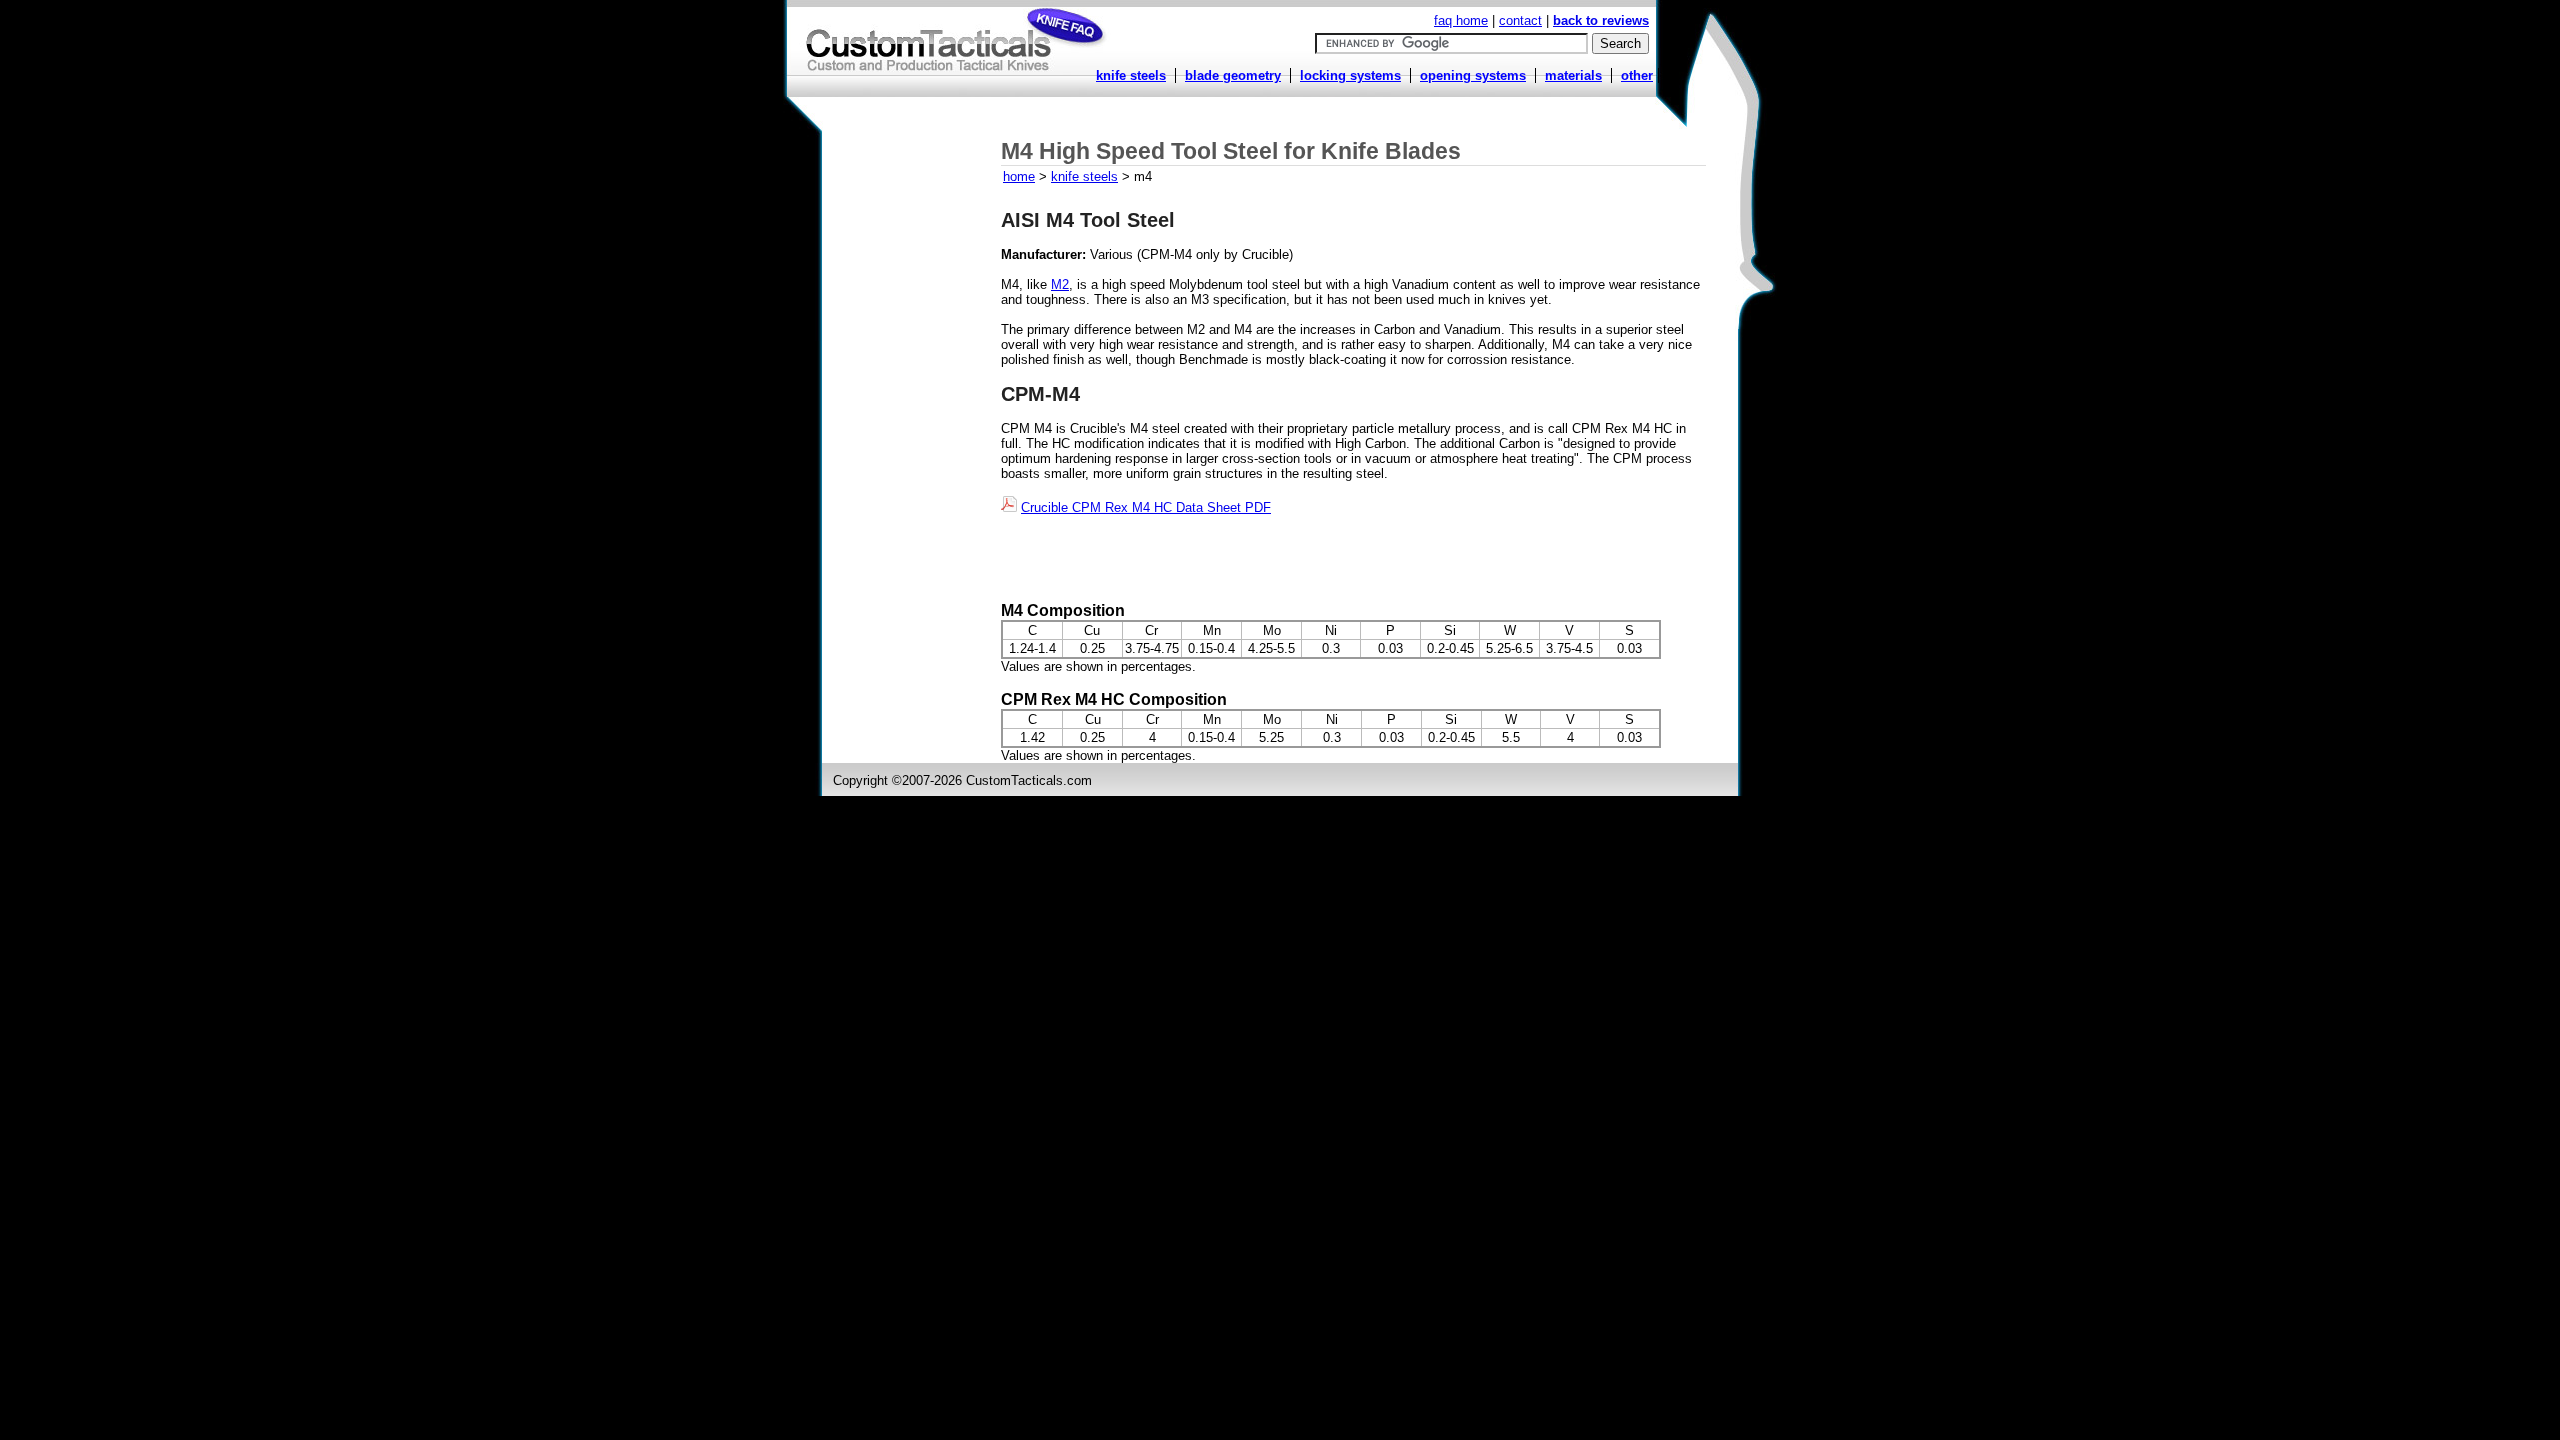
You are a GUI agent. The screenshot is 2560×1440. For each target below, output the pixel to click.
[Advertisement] (913, 427)
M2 (1060, 284)
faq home (1461, 20)
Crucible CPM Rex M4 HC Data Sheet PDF (1146, 507)
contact (1520, 20)
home (1019, 176)
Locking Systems (1350, 75)
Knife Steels (1131, 75)
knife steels (1084, 176)
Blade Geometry (1233, 75)
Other (1637, 75)
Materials (1573, 75)
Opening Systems (1473, 75)
